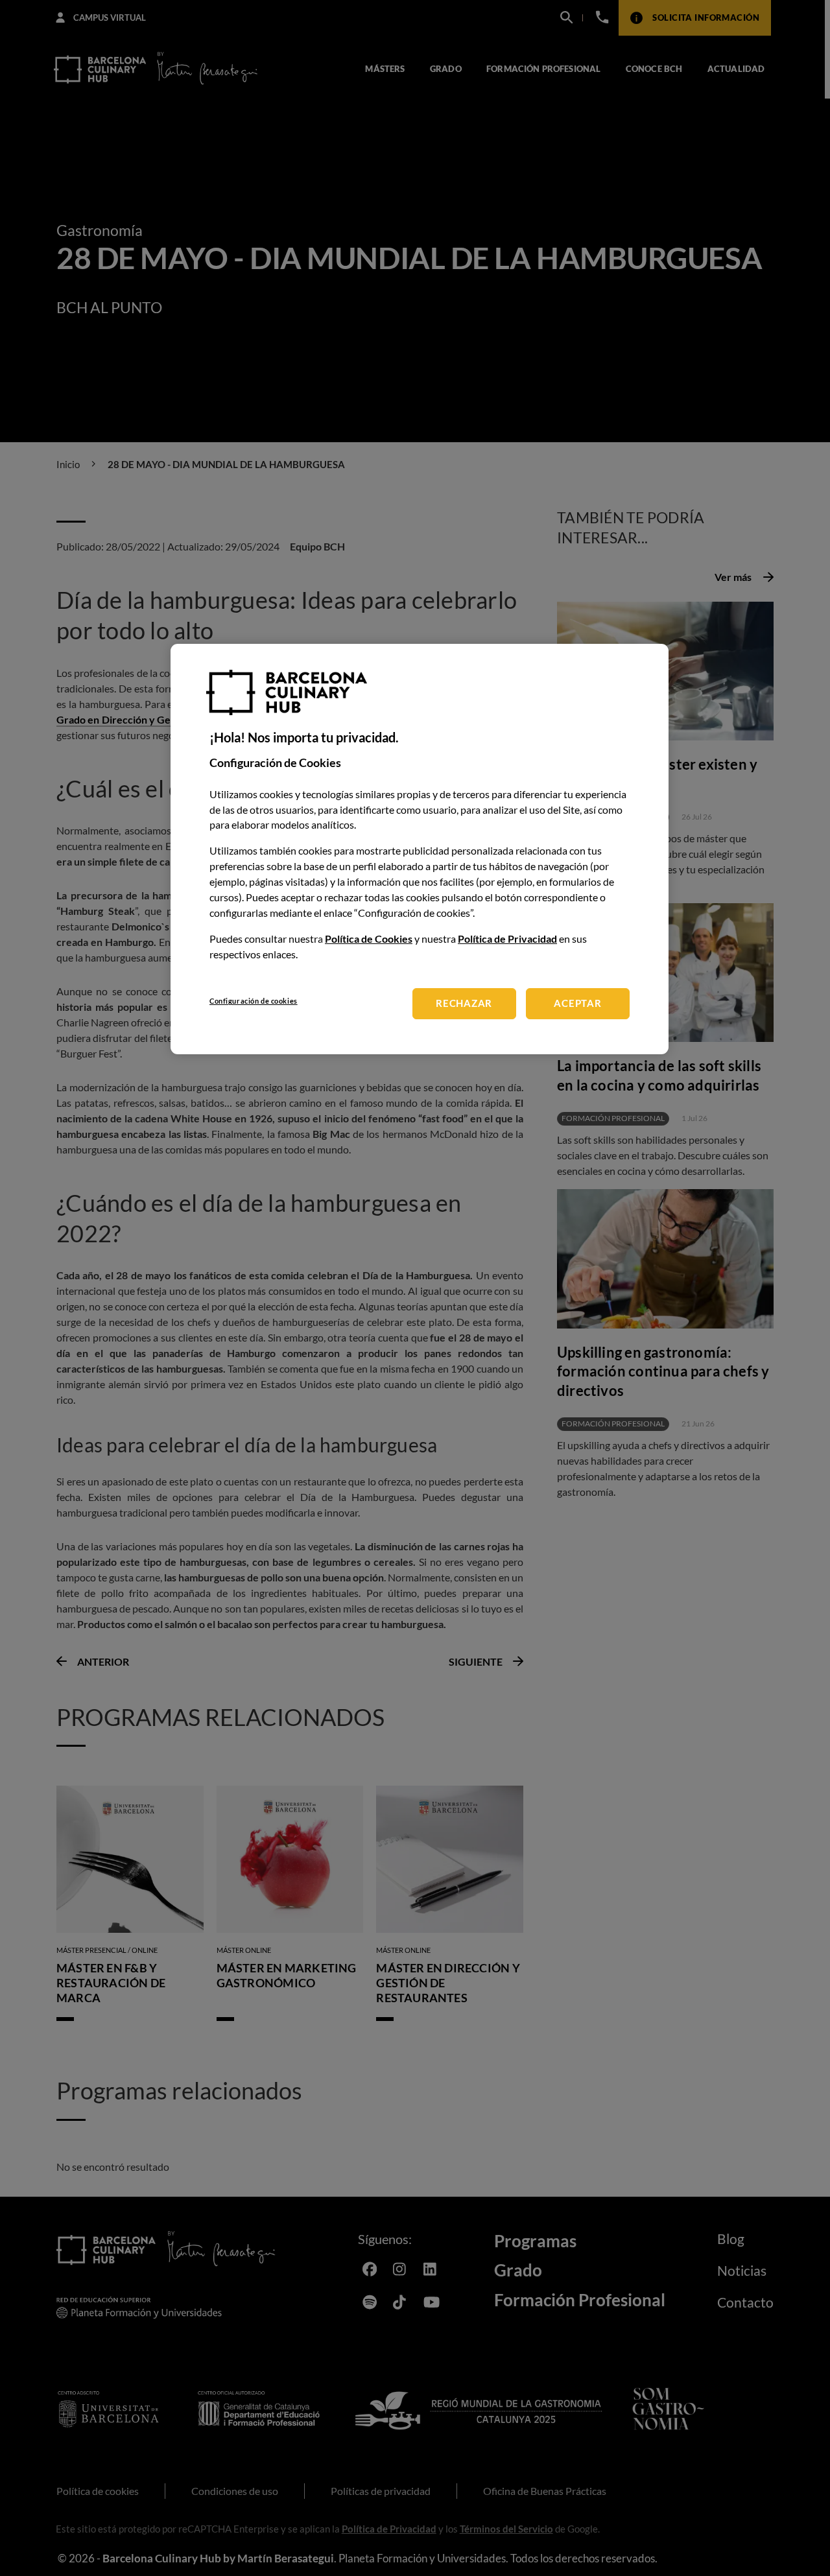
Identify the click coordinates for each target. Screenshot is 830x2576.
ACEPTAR (577, 1004)
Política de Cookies (369, 939)
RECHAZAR (464, 1004)
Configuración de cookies (254, 1001)
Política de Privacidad (507, 939)
